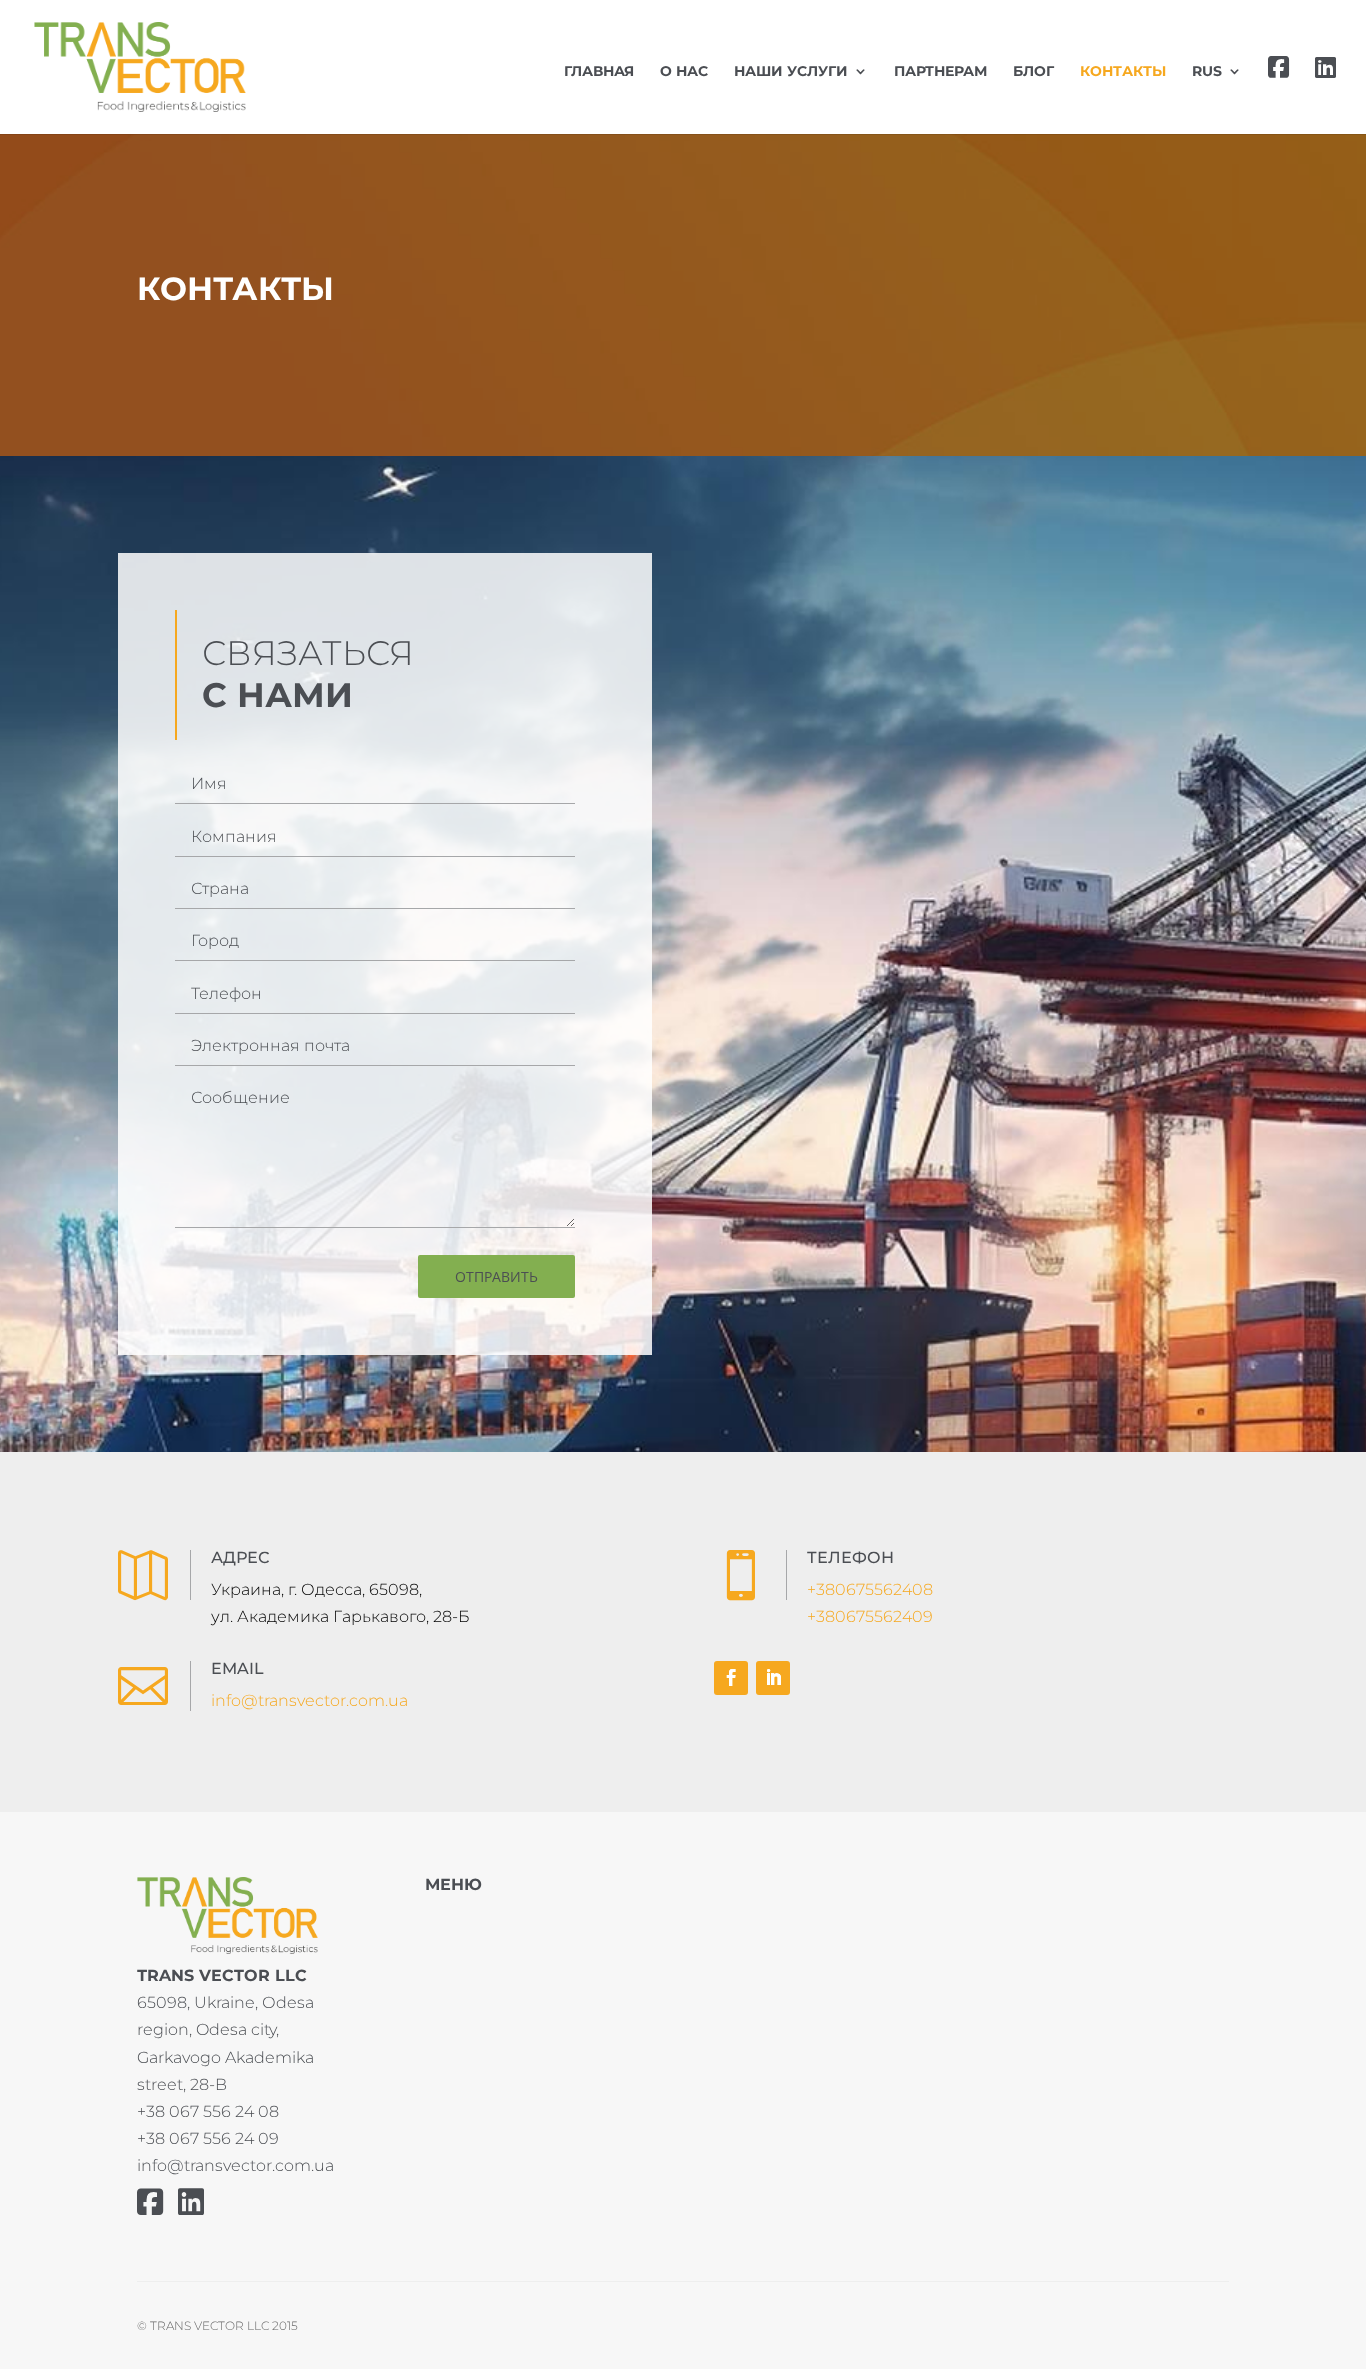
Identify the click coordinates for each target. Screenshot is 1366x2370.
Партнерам (940, 72)
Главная (599, 72)
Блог (1033, 72)
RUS (1207, 72)
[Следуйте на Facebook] (731, 1678)
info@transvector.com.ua (309, 1700)
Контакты (1123, 72)
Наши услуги (791, 72)
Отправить (496, 1276)
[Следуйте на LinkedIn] (773, 1678)
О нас (684, 72)
